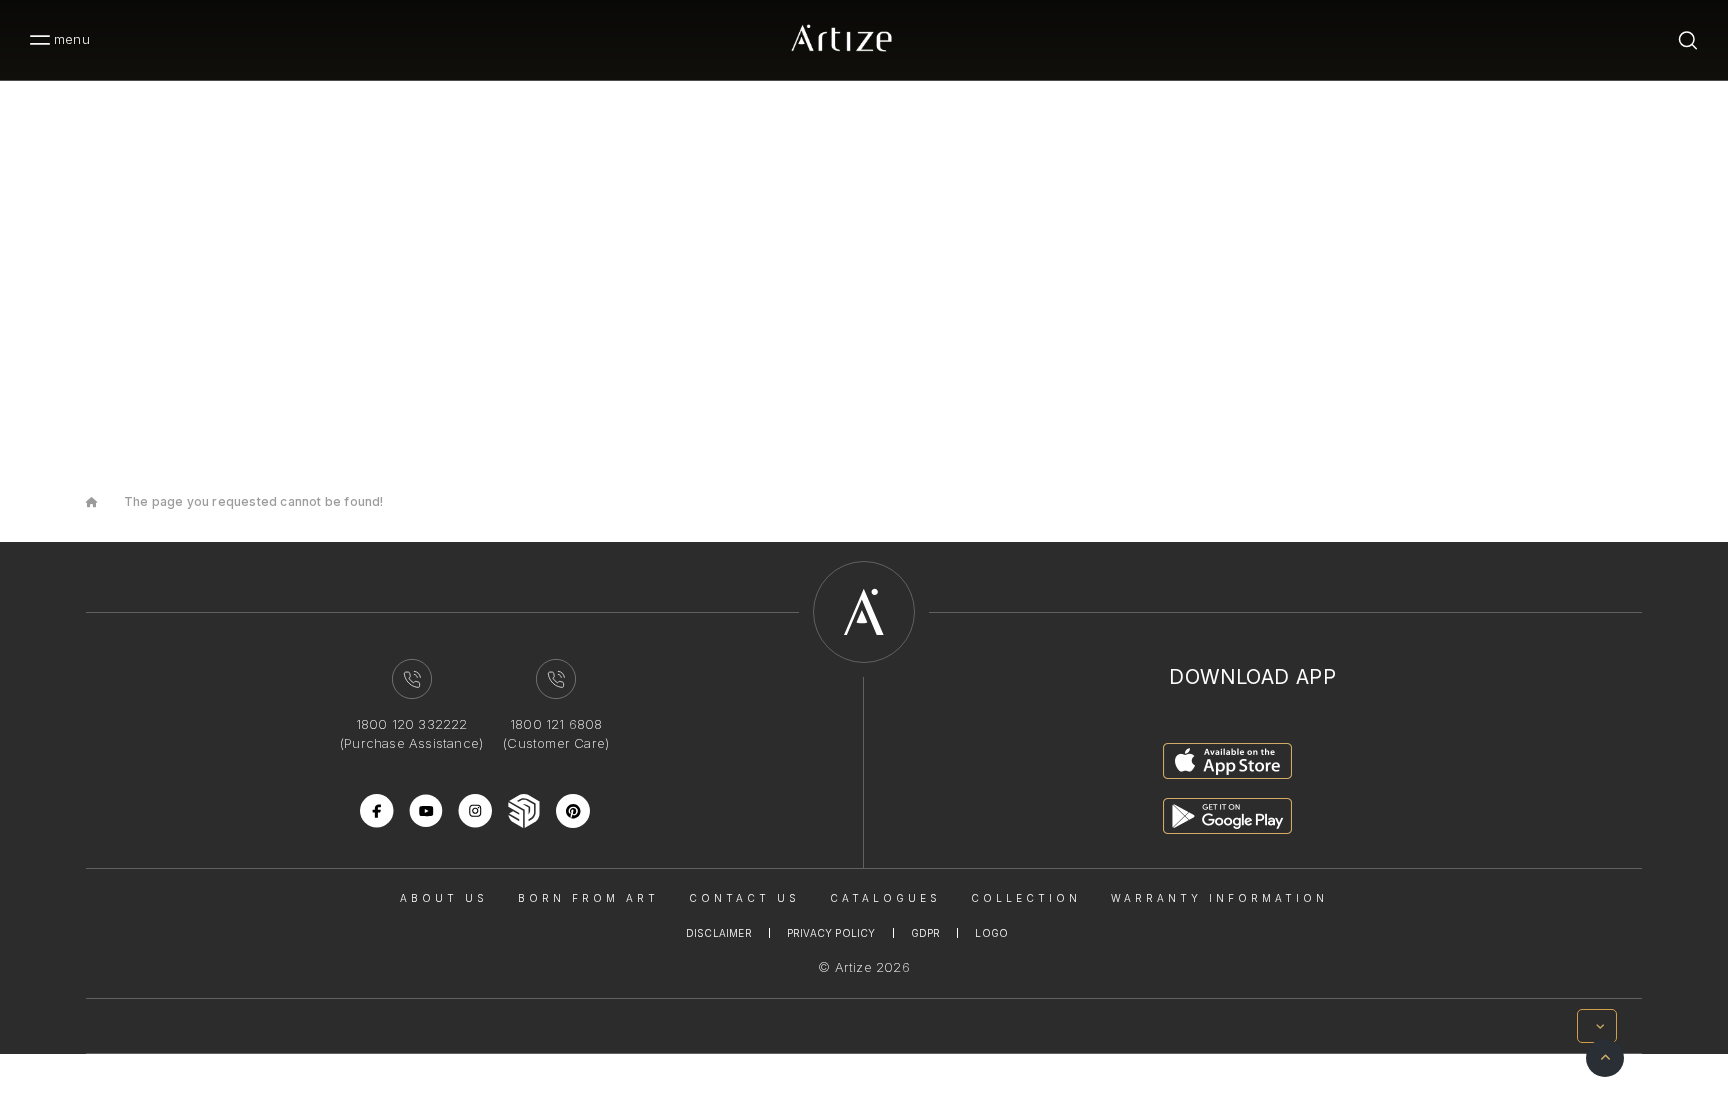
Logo (991, 933)
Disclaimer (719, 933)
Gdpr (926, 933)
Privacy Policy (831, 933)
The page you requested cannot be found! (254, 501)
